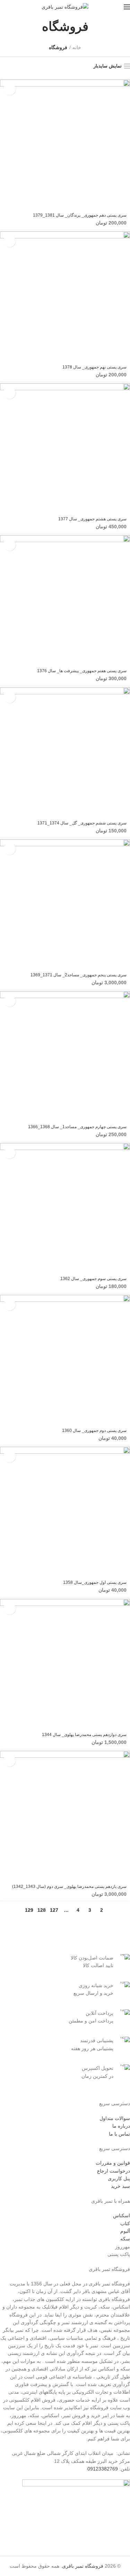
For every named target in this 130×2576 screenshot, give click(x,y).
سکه (125, 2239)
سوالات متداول (115, 2118)
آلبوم (125, 2231)
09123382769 (103, 2469)
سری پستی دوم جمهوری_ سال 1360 (94, 1431)
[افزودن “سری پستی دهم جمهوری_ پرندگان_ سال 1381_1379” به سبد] (10, 89)
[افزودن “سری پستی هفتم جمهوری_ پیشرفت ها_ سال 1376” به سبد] (10, 545)
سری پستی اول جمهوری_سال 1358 (95, 1582)
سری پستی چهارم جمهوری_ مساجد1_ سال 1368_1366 (77, 1127)
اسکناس (122, 2216)
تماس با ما (119, 2134)
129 (29, 1910)
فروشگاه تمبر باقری (83, 2566)
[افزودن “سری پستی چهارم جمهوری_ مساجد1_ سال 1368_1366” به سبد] (10, 1001)
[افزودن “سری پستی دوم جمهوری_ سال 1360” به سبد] (10, 1304)
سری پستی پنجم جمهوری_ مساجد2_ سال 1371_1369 (79, 975)
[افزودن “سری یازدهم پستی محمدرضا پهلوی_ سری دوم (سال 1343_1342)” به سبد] (10, 1760)
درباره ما (121, 2126)
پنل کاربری (119, 2178)
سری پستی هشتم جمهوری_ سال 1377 (92, 519)
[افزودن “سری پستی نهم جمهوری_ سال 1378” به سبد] (10, 241)
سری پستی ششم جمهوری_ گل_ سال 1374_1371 (82, 823)
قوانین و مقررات (113, 2163)
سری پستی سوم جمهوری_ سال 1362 (93, 1279)
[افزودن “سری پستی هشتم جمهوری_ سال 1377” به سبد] (10, 393)
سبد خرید (120, 2186)
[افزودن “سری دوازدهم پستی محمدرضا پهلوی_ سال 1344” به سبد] (10, 1609)
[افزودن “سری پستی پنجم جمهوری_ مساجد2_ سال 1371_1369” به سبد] (10, 849)
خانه (77, 47)
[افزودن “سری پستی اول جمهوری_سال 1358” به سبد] (10, 1456)
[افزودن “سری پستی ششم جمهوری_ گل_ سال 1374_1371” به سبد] (10, 697)
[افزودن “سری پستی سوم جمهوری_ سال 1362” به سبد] (10, 1153)
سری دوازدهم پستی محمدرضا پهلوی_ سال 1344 (84, 1735)
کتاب (125, 2223)
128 (42, 1910)
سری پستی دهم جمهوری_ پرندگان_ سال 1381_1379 (80, 215)
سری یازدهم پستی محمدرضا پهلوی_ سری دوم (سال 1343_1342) (69, 1887)
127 (54, 1910)
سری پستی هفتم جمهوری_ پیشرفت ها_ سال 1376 (82, 671)
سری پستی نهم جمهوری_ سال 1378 (94, 367)
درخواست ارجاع (114, 2171)
